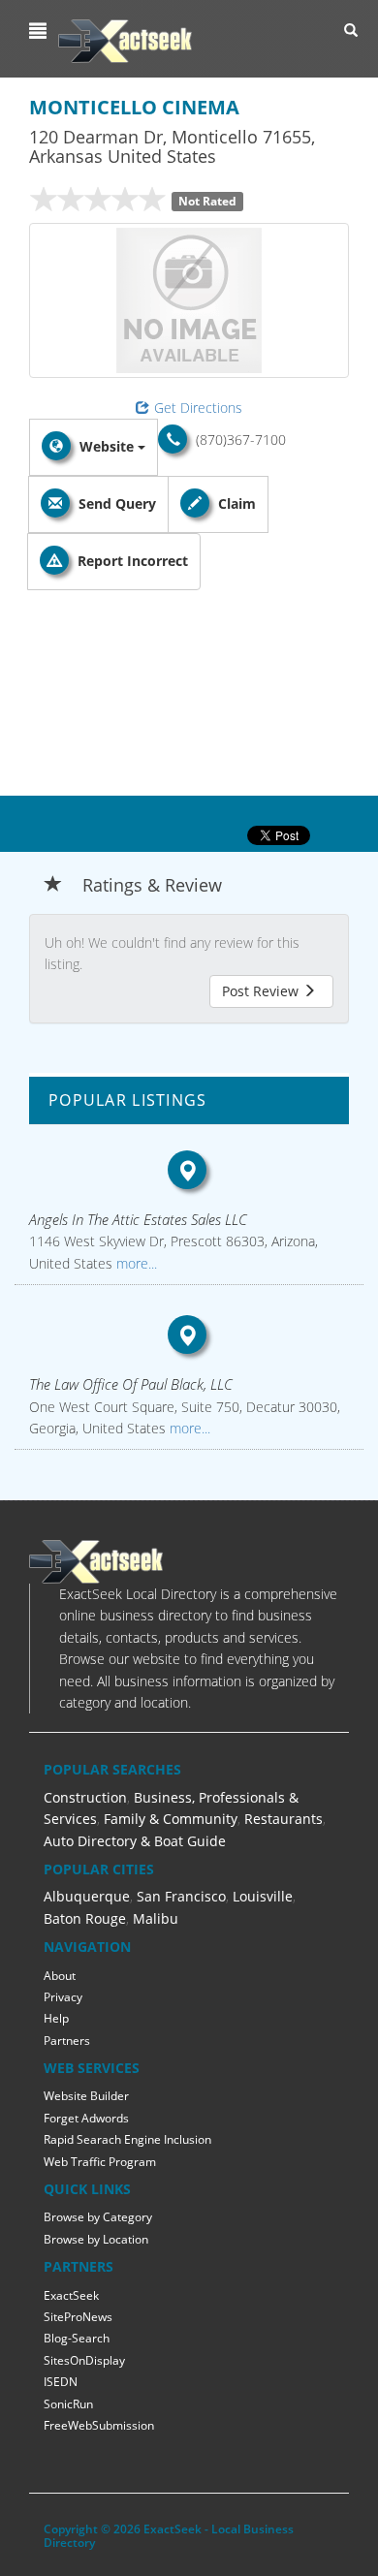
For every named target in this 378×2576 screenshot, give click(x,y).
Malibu (156, 1918)
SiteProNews (78, 2317)
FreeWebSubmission (99, 2425)
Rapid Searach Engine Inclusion (127, 2139)
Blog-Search (77, 2338)
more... (135, 1263)
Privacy (63, 1997)
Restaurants (283, 1819)
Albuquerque (87, 1896)
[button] (40, 31)
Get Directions (198, 408)
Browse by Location (96, 2239)
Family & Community (171, 1819)
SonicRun (68, 2404)
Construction (85, 1797)
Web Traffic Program (100, 2162)
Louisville (263, 1896)
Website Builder (86, 2096)
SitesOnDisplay (84, 2360)
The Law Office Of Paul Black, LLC (131, 1384)
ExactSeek (71, 2295)
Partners (67, 2041)
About (60, 1976)
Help (56, 2018)
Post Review (262, 991)
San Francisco (181, 1896)
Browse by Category (98, 2217)
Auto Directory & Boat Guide (135, 1841)
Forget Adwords (86, 2118)
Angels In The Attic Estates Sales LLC (138, 1219)
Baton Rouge (85, 1918)
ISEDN (61, 2382)
